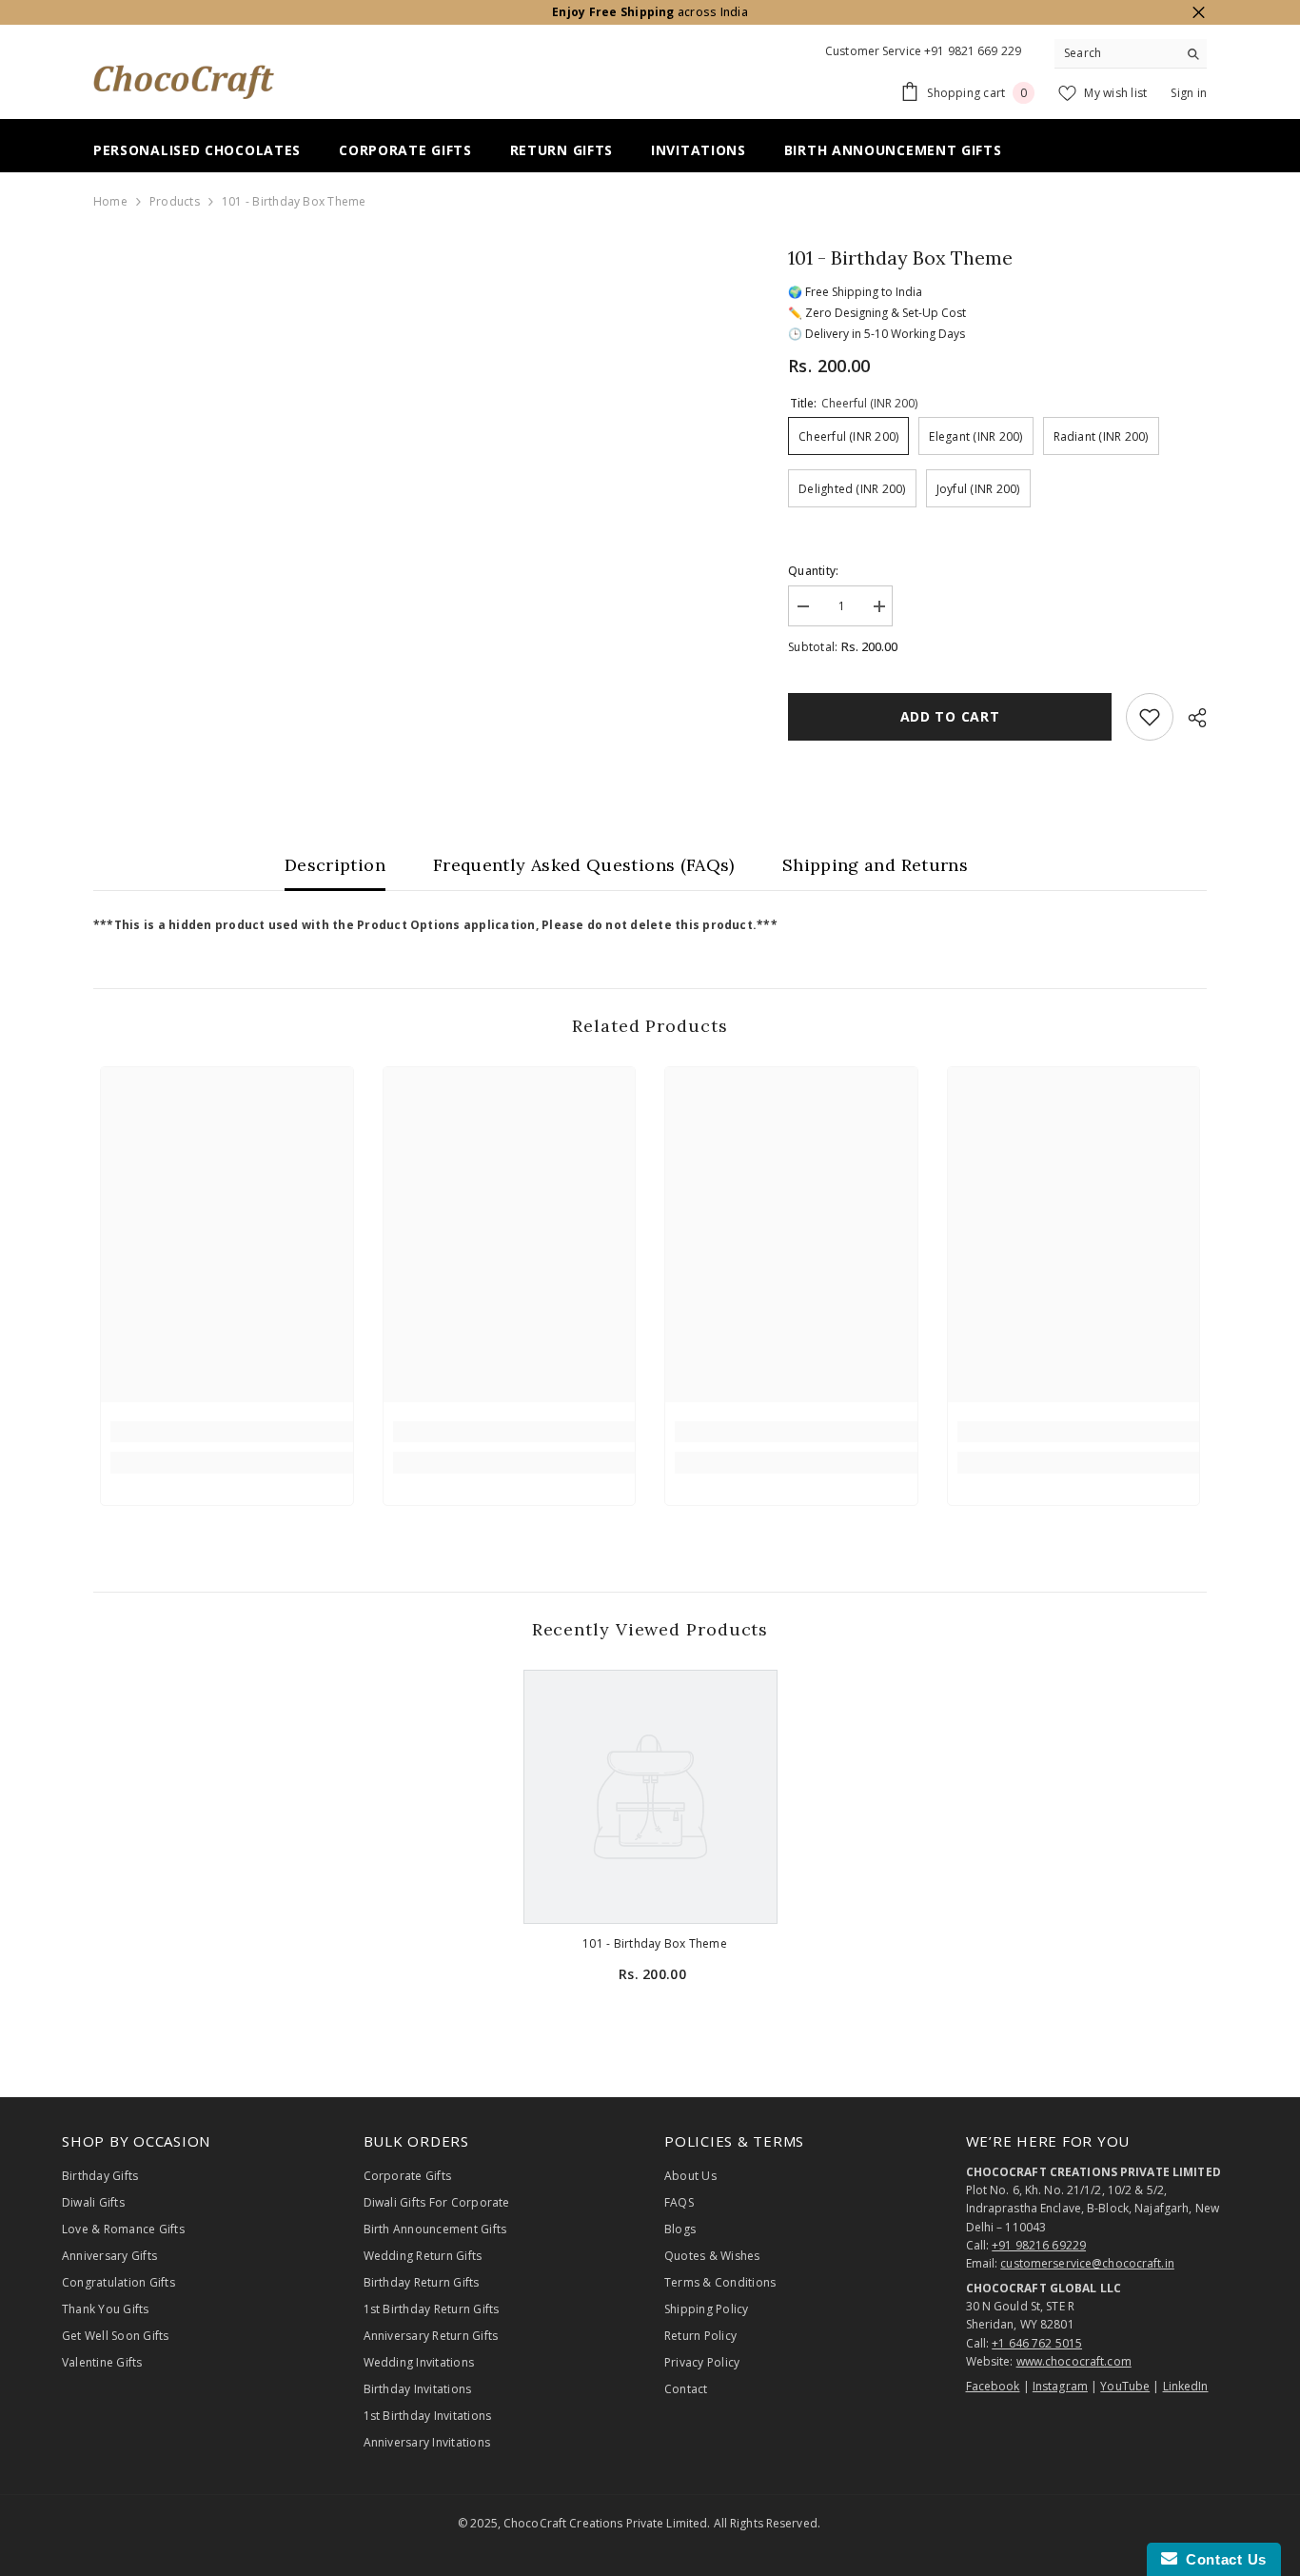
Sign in (1189, 93)
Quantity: (813, 571)
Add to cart (950, 716)
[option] (650, 1845)
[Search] (1131, 54)
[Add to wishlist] (1150, 717)
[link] (232, 1432)
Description (335, 865)
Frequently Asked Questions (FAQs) (584, 865)
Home (110, 201)
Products (175, 201)
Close (1199, 13)
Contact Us (1222, 2559)
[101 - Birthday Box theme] (650, 1797)
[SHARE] (1190, 718)
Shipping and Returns (875, 865)
